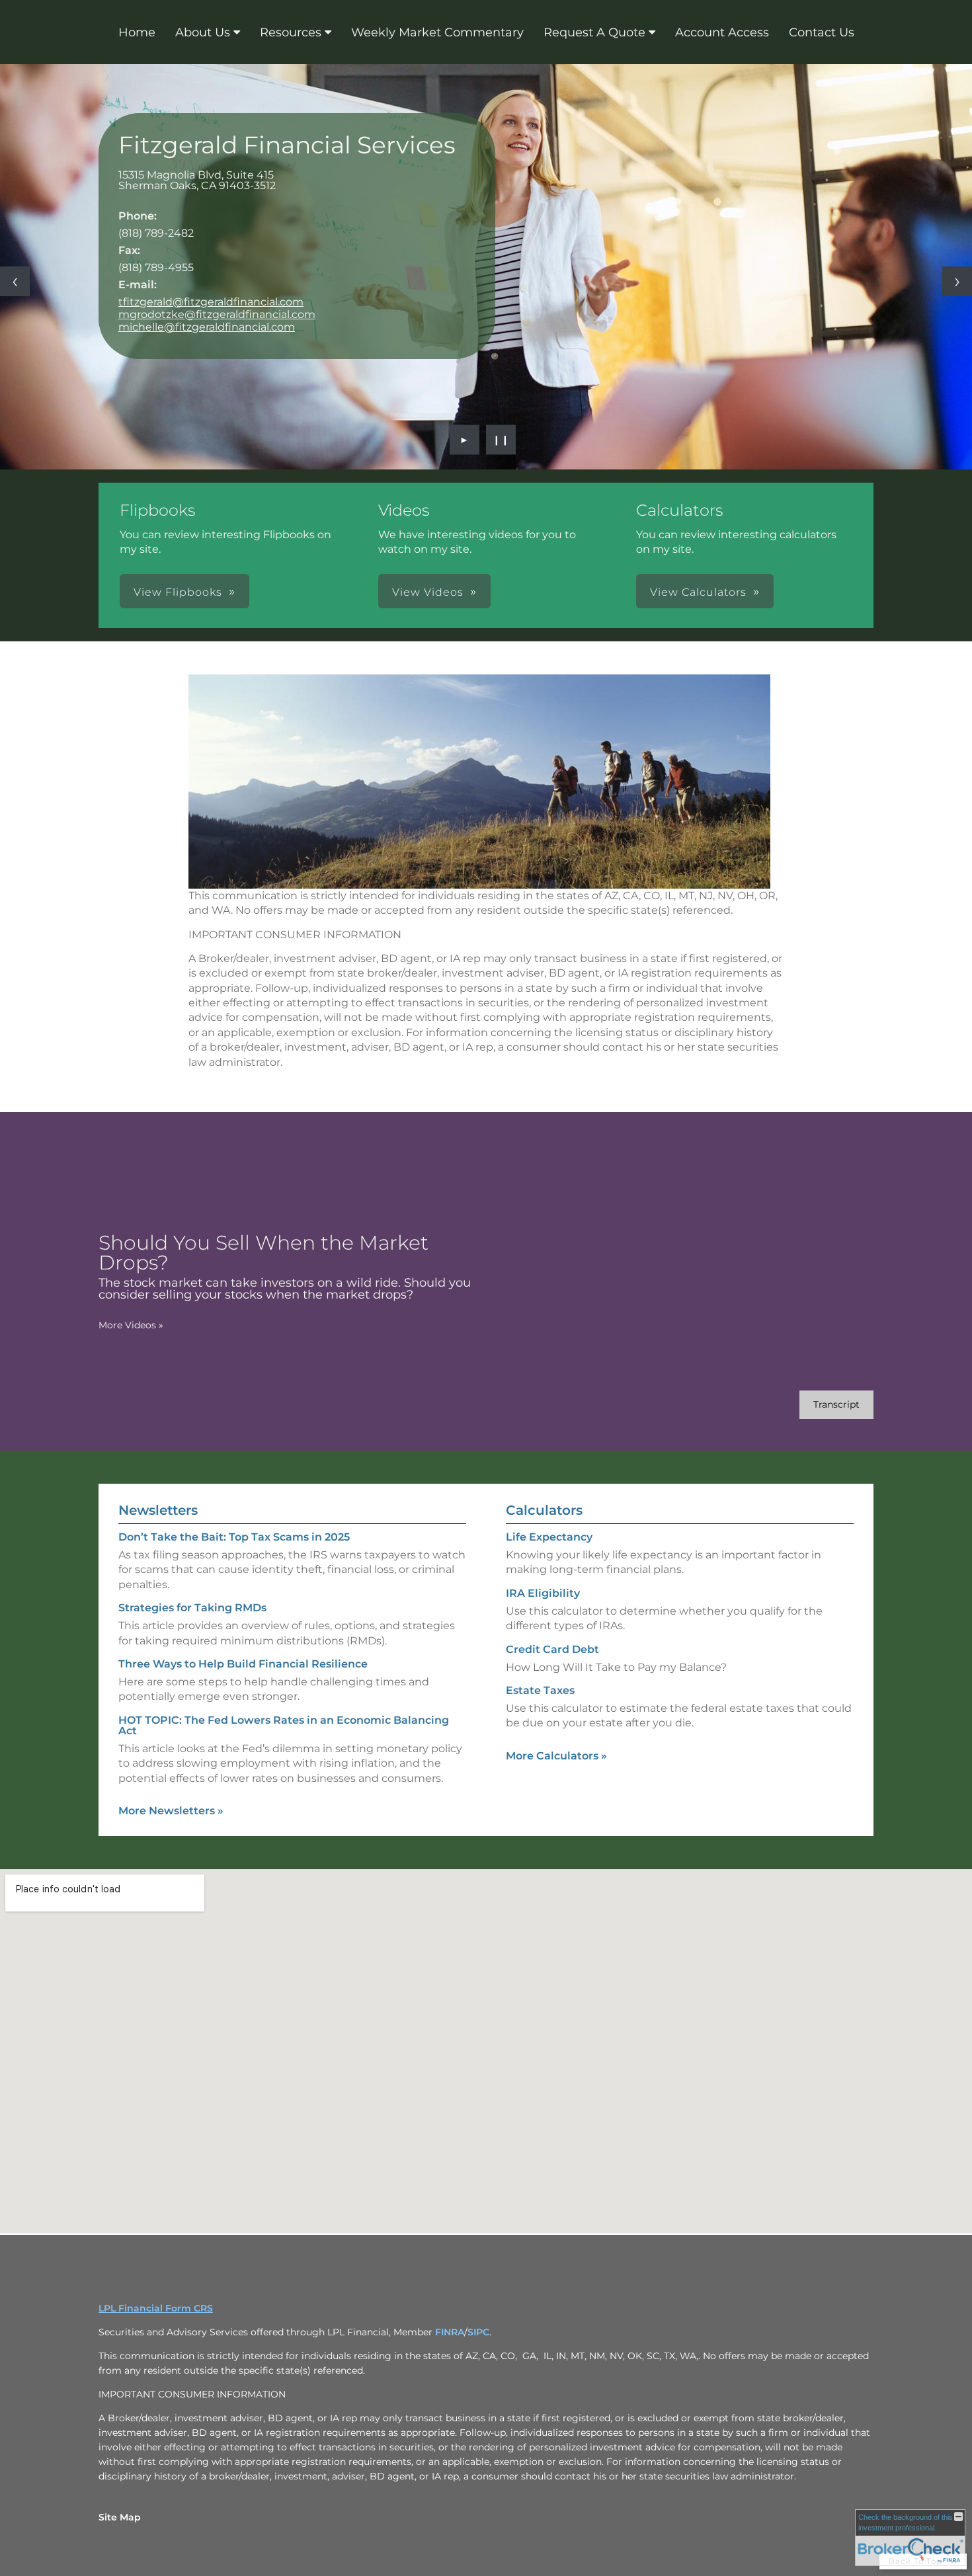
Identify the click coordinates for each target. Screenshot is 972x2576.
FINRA (450, 2332)
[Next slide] (957, 281)
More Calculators (556, 1756)
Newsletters (158, 1510)
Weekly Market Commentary (437, 32)
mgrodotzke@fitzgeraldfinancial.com (217, 314)
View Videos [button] (428, 592)
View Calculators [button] (698, 592)
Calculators (544, 1510)
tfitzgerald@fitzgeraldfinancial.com (211, 302)
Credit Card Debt (552, 1649)
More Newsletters (171, 1811)
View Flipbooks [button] (178, 592)
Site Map (120, 2517)
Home (137, 32)
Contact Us (822, 32)
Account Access (722, 32)
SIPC (478, 2332)
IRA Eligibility (543, 1593)
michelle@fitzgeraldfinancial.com (207, 327)
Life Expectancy (549, 1537)
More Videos (131, 1325)
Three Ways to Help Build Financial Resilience (243, 1664)
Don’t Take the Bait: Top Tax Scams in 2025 (234, 1537)
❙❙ (501, 440)
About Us (203, 32)
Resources (291, 32)
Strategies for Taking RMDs (192, 1608)
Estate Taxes (540, 1690)
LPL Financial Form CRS (156, 2308)
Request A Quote (594, 32)
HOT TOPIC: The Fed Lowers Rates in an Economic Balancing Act (284, 1725)
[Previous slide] (15, 281)
